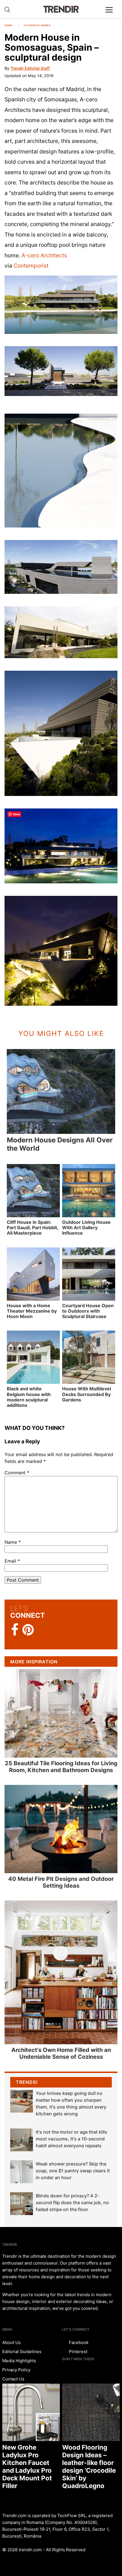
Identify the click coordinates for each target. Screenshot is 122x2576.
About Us (11, 2342)
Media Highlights (19, 2361)
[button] (61, 305)
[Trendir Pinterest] (28, 1630)
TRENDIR (61, 9)
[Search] (7, 10)
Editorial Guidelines (22, 2352)
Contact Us (13, 2379)
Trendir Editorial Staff (30, 68)
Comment (17, 1473)
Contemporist (31, 266)
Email (12, 1561)
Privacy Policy (16, 2370)
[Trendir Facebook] (15, 1630)
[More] (112, 14)
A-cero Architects (44, 255)
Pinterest (78, 2352)
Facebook (78, 2342)
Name (13, 1542)
